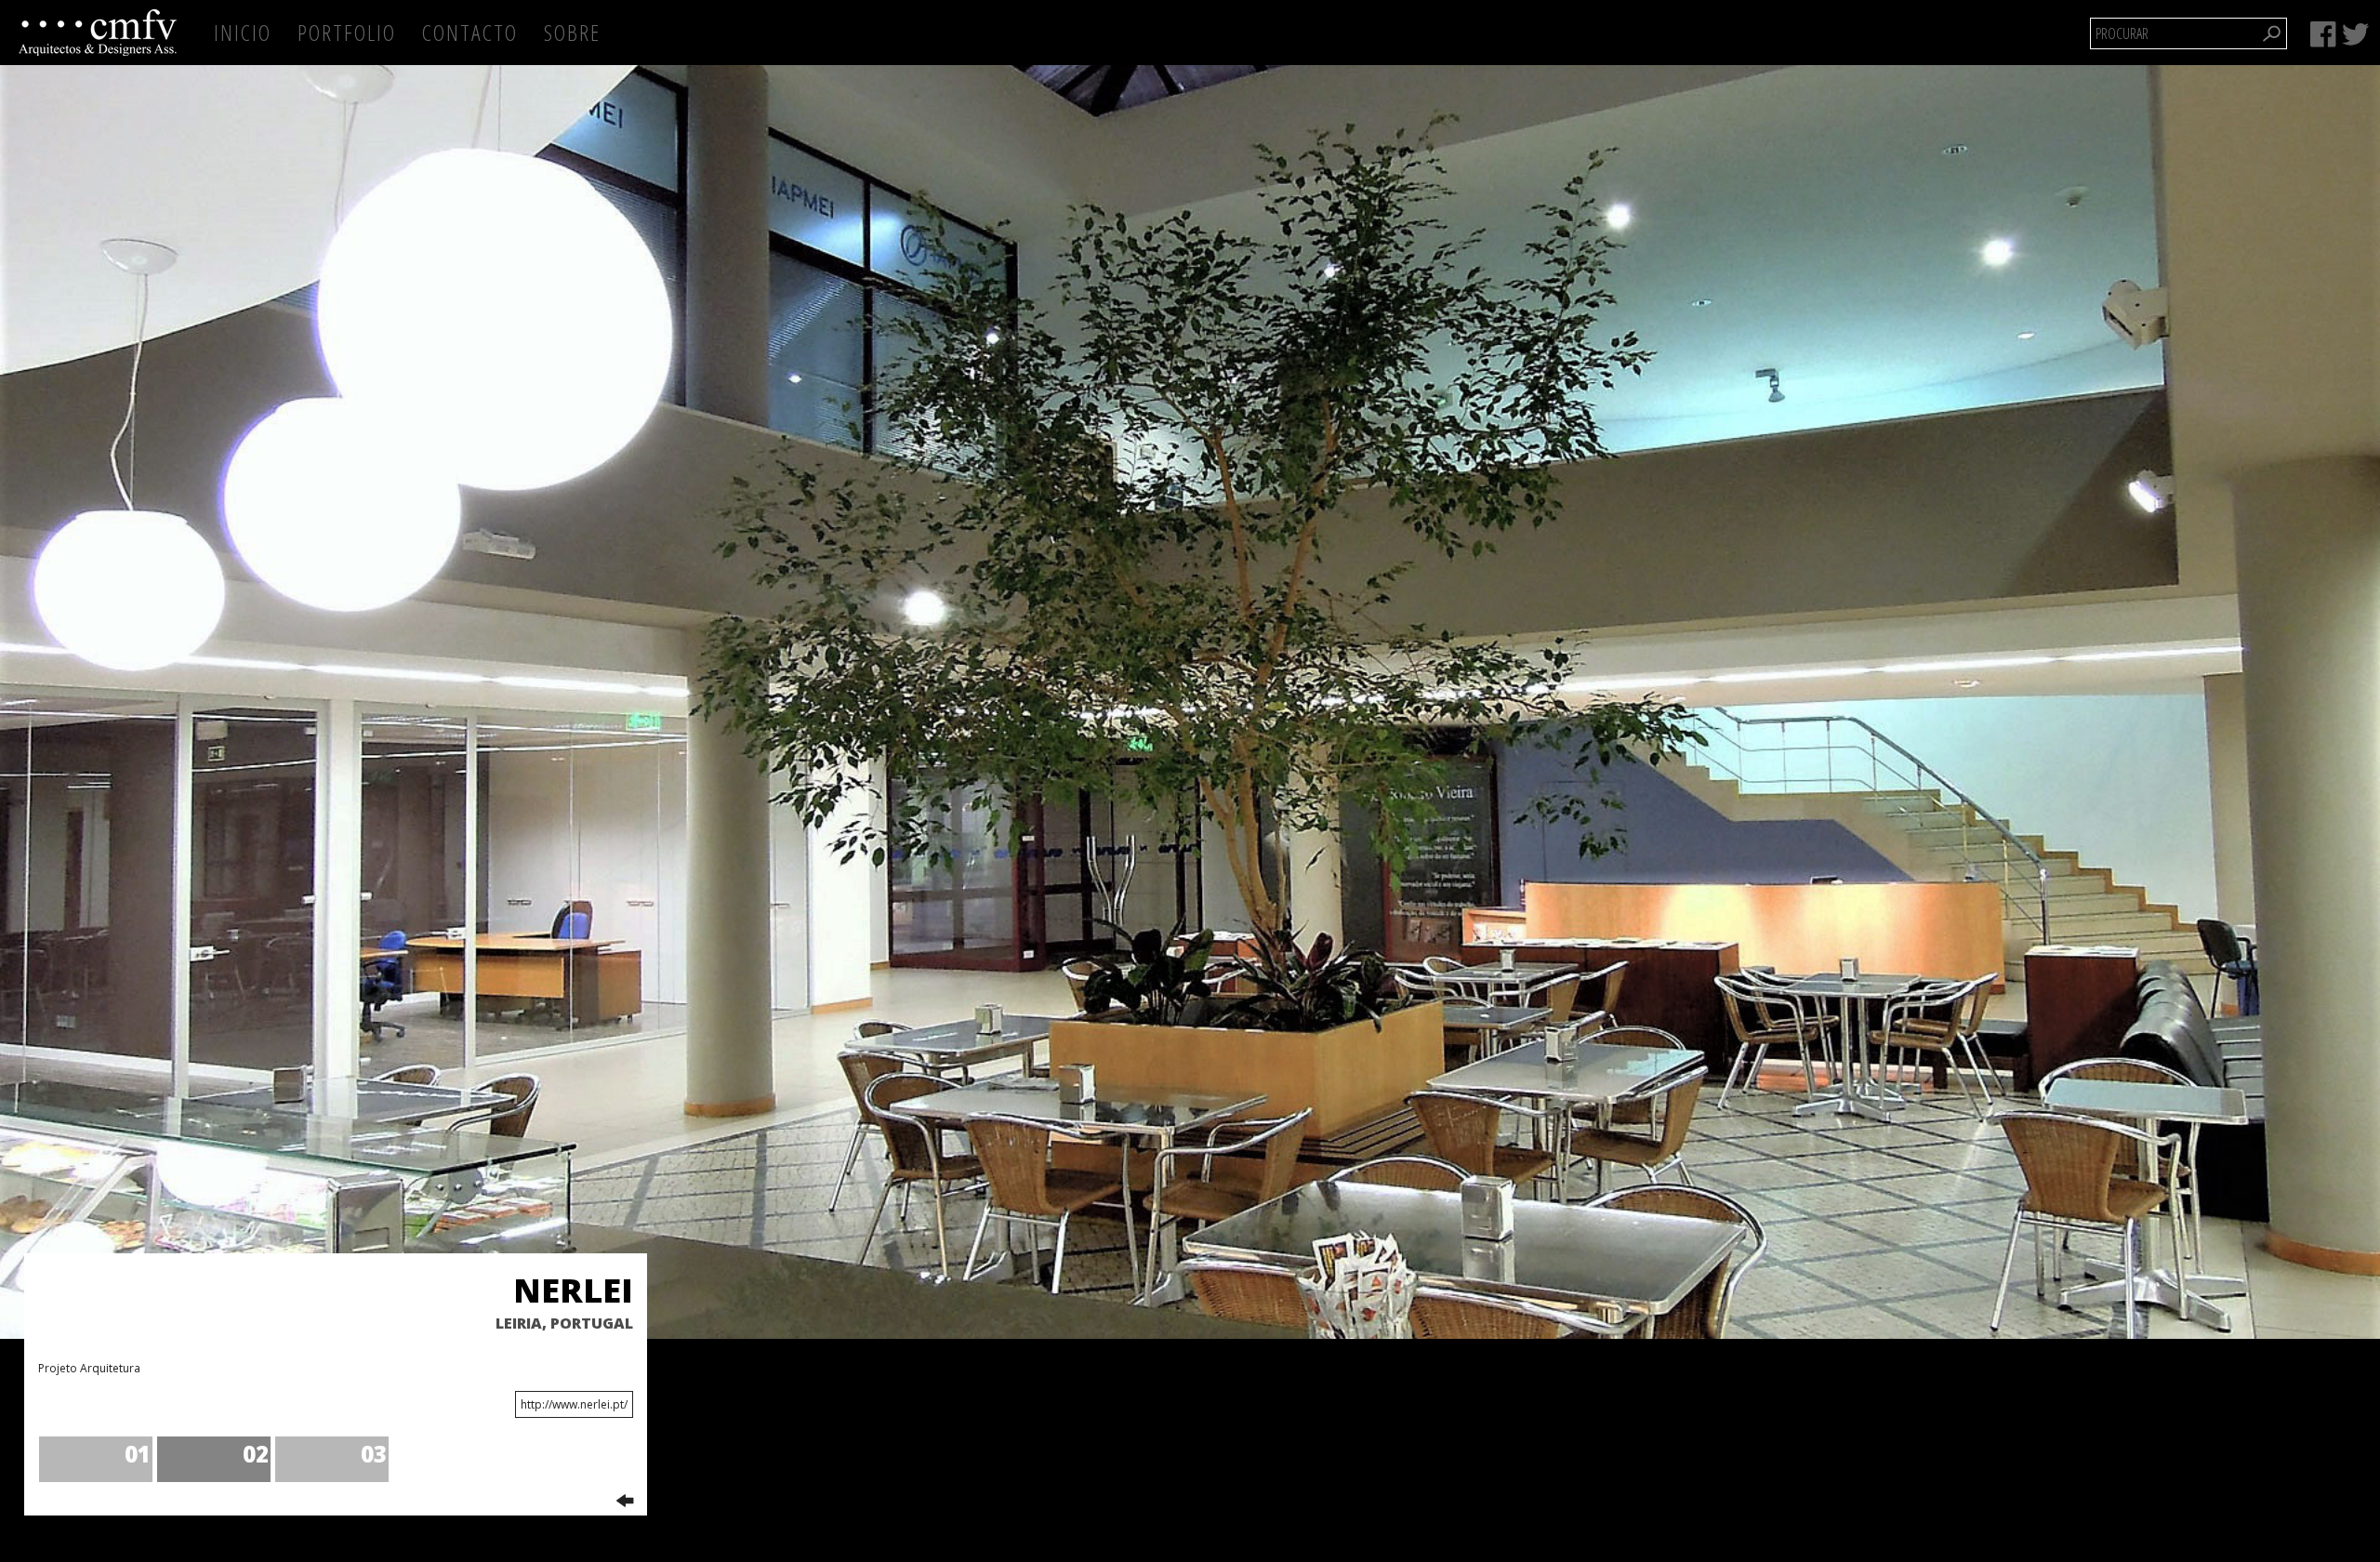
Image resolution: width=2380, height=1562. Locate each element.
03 (374, 1454)
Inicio (243, 32)
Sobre (572, 32)
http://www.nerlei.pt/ (574, 1404)
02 (256, 1454)
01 (138, 1454)
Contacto (470, 32)
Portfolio (347, 32)
